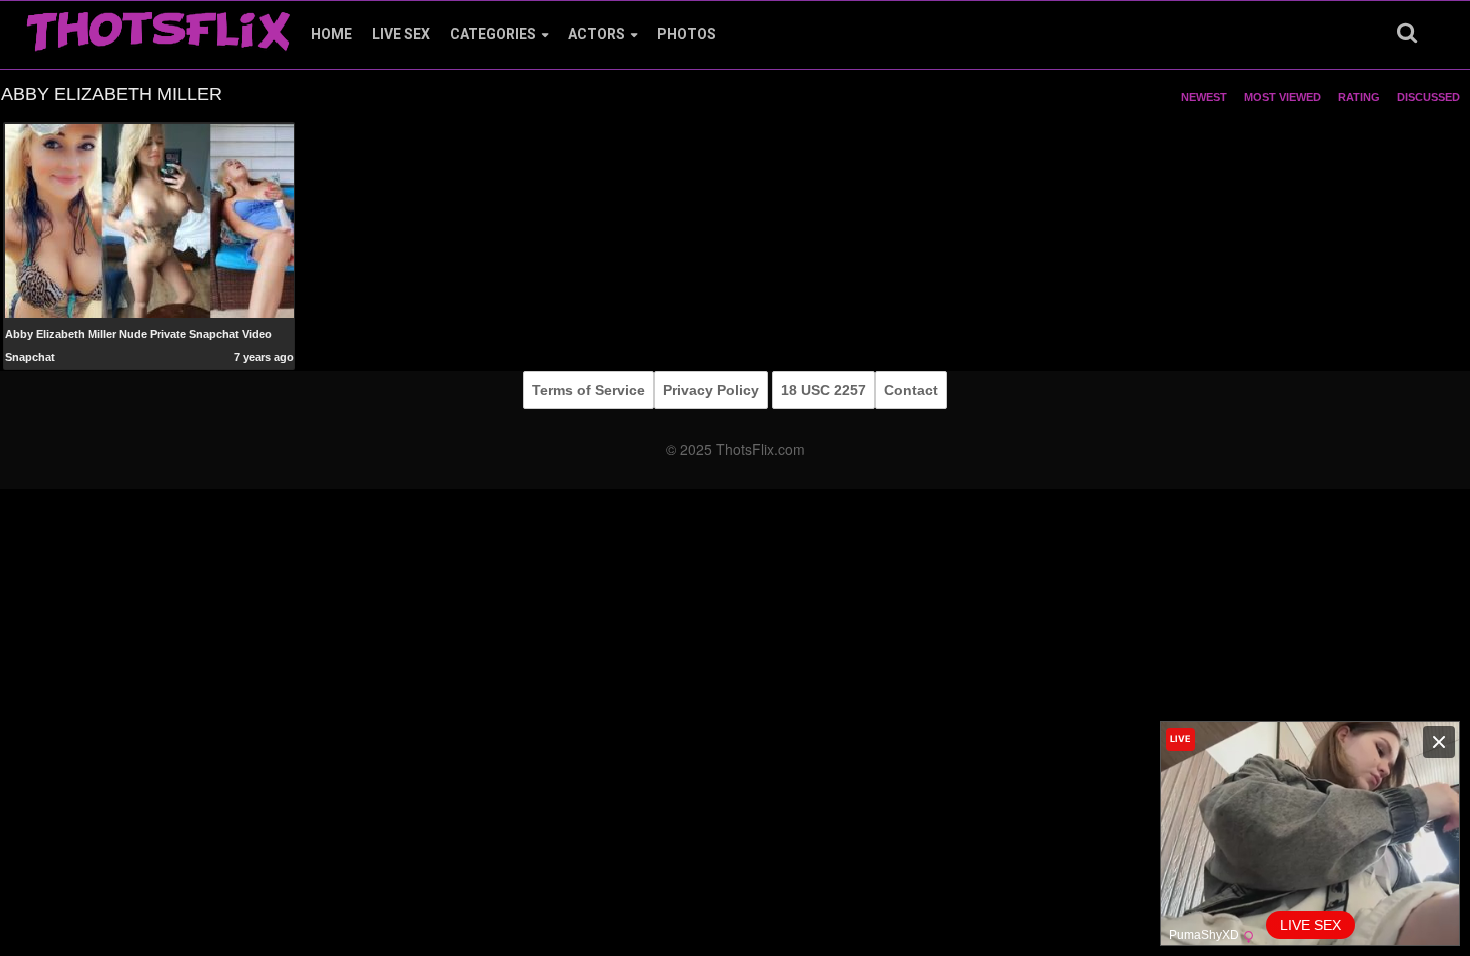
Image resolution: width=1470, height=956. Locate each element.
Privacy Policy (711, 390)
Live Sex (401, 34)
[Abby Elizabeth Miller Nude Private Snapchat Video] (149, 220)
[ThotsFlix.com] (158, 26)
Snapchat (30, 357)
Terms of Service (588, 390)
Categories (493, 34)
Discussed (1428, 97)
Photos (686, 34)
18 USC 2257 (823, 390)
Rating (1359, 97)
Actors (596, 34)
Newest (1204, 97)
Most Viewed (1282, 97)
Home (331, 34)
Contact (911, 390)
